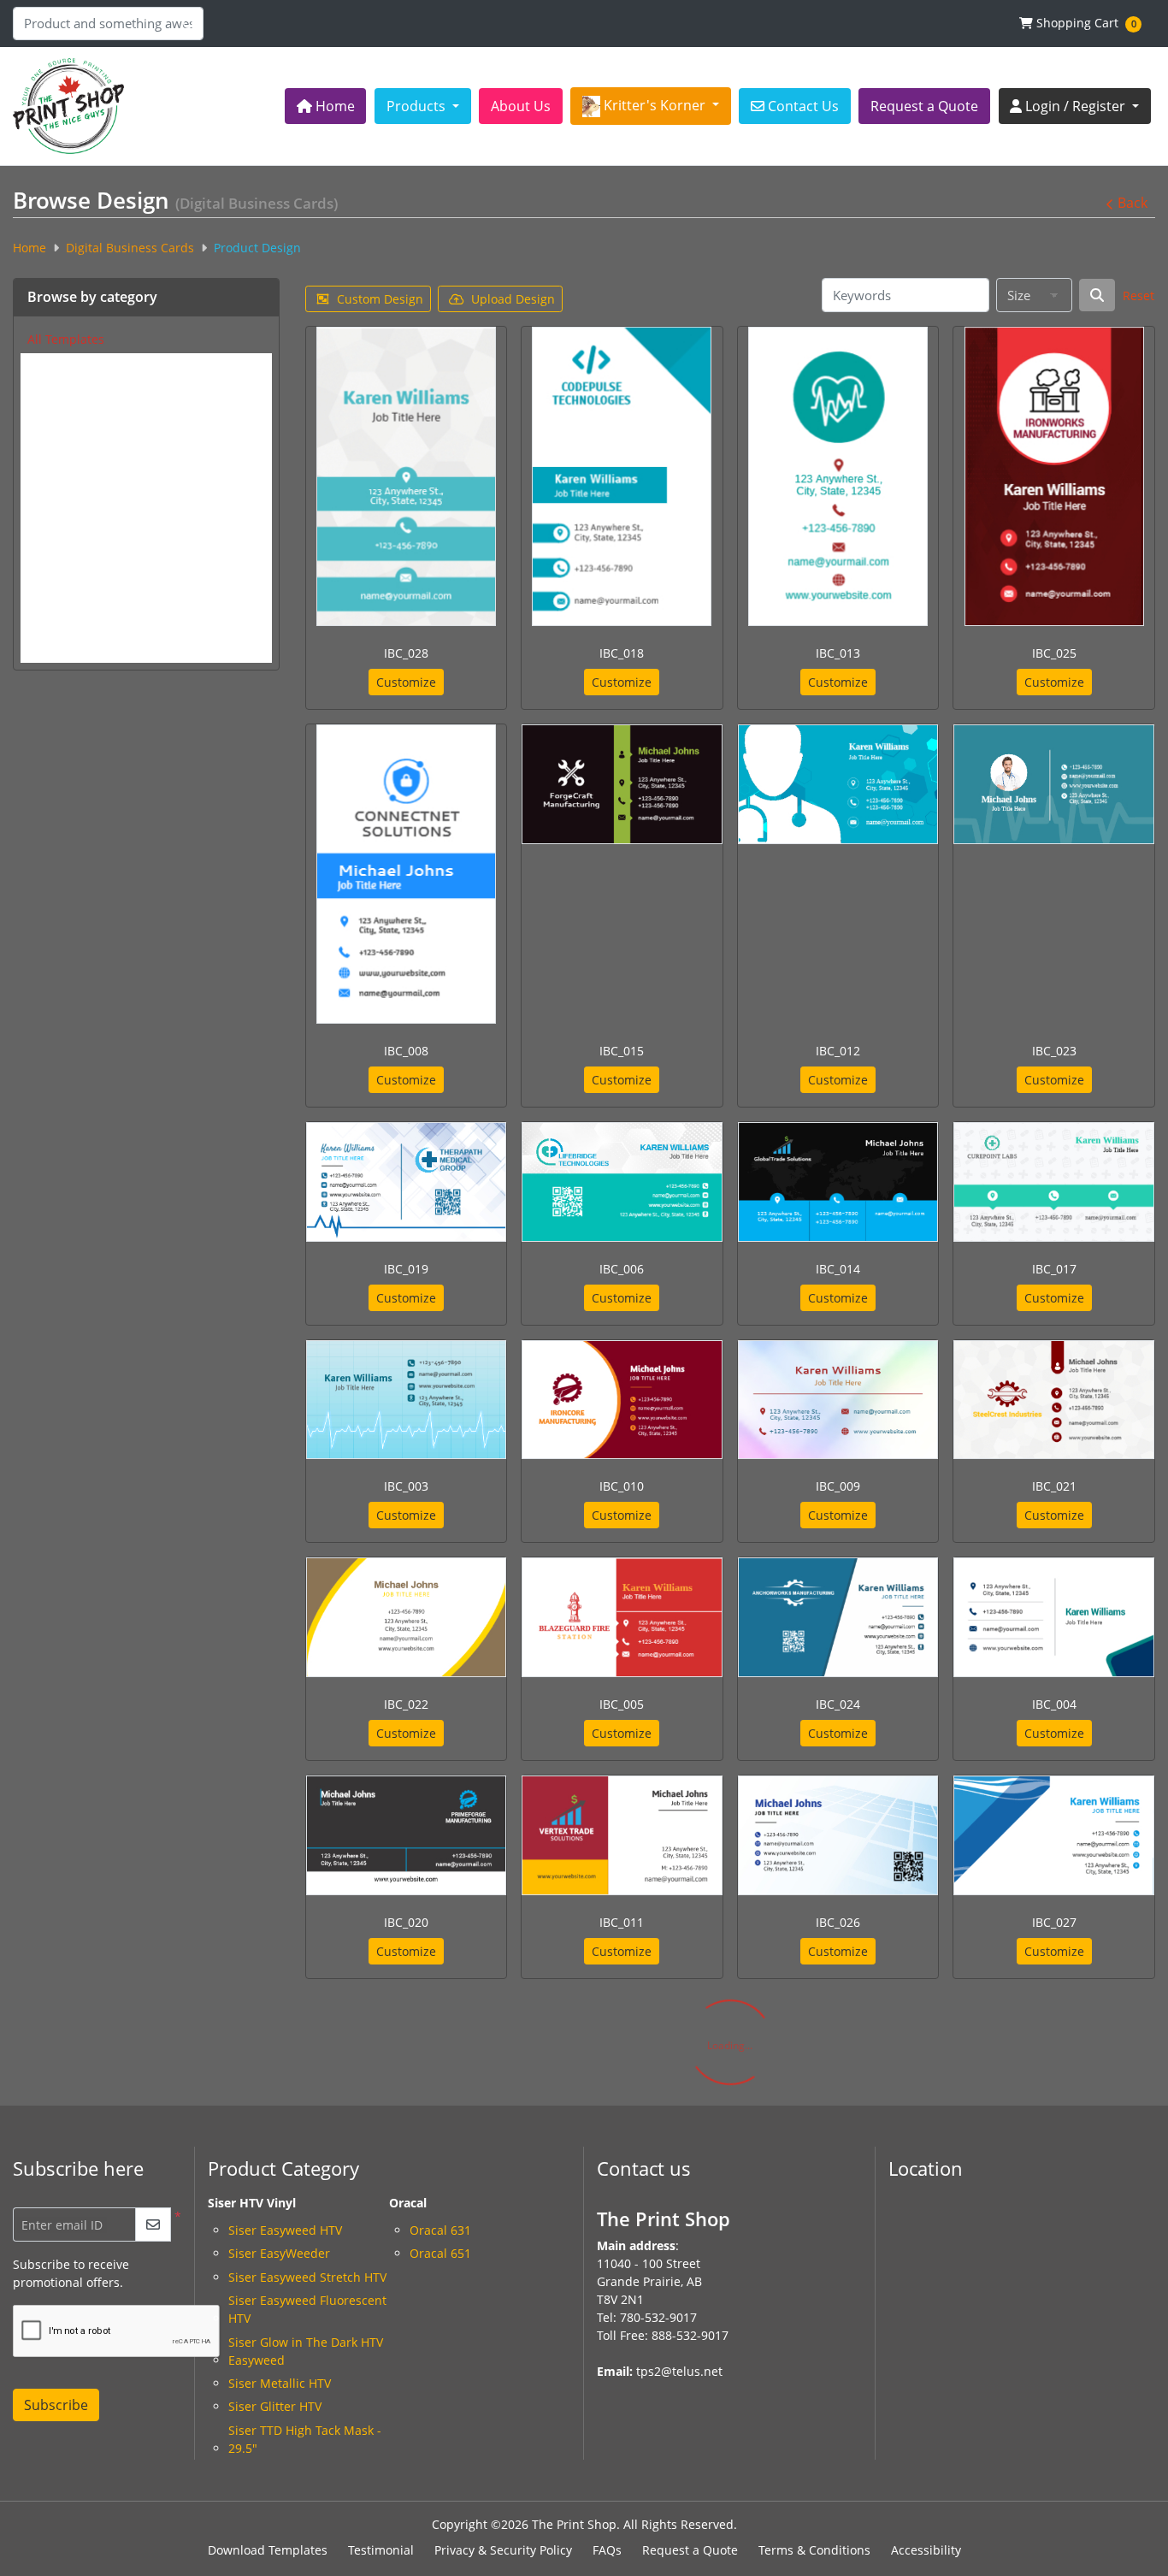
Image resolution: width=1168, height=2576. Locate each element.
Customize (406, 682)
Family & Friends (75, 521)
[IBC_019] (407, 1182)
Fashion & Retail (74, 544)
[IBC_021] (1054, 1400)
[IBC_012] (838, 784)
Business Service (75, 433)
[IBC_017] (1054, 1182)
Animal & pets (68, 389)
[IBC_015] (622, 784)
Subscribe (56, 2405)
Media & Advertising (86, 632)
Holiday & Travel (74, 587)
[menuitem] (326, 106)
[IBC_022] (407, 1617)
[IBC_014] (838, 1182)
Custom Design (380, 299)
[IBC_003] (407, 1400)
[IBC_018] (622, 476)
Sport (43, 654)
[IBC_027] (1054, 1835)
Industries (56, 609)
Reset (1139, 295)
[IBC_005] (622, 1617)
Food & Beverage (75, 565)
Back (1133, 203)
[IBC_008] (406, 874)
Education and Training (94, 477)
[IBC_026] (838, 1835)
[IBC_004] (1054, 1617)
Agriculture (59, 366)
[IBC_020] (407, 1835)
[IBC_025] (1054, 476)
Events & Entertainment (95, 499)
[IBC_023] (1054, 784)
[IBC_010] (622, 1400)
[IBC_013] (838, 476)
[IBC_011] (622, 1835)
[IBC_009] (838, 1400)
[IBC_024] (838, 1617)
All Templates (66, 339)
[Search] (1097, 295)
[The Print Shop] (68, 106)
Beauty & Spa (65, 411)
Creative (51, 455)
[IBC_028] (406, 476)
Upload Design (513, 299)
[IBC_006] (622, 1182)
